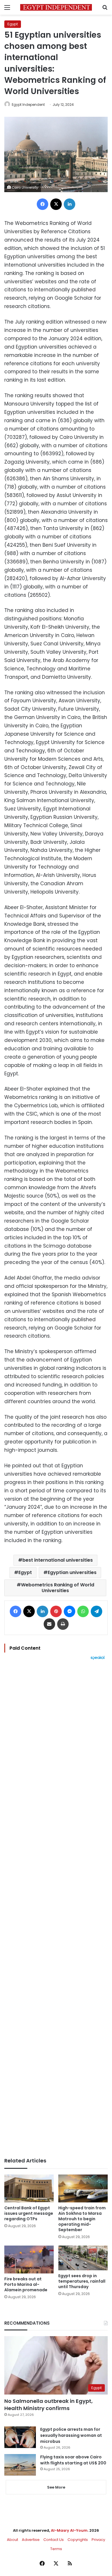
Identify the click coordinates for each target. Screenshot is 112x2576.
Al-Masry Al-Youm (69, 2530)
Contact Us (54, 2540)
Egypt (13, 24)
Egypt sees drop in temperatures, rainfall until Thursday (82, 2281)
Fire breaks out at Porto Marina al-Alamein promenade (26, 2284)
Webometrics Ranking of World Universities (58, 1588)
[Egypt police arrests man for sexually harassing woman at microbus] (20, 2437)
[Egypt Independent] (56, 7)
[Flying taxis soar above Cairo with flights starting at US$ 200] (20, 2465)
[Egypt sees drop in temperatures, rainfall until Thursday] (83, 2258)
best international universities (58, 1560)
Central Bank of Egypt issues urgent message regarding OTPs (29, 2213)
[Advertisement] (56, 1909)
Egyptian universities (72, 1572)
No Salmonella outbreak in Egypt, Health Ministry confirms (49, 2405)
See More (56, 2487)
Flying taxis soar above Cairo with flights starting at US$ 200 (73, 2460)
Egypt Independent (28, 105)
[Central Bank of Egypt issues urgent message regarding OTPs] (29, 2188)
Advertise (31, 2540)
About (12, 2540)
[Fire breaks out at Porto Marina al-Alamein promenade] (29, 2260)
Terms (56, 2549)
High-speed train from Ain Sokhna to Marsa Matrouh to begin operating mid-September (82, 2219)
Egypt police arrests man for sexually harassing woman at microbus (71, 2435)
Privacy (98, 2540)
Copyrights (78, 2540)
